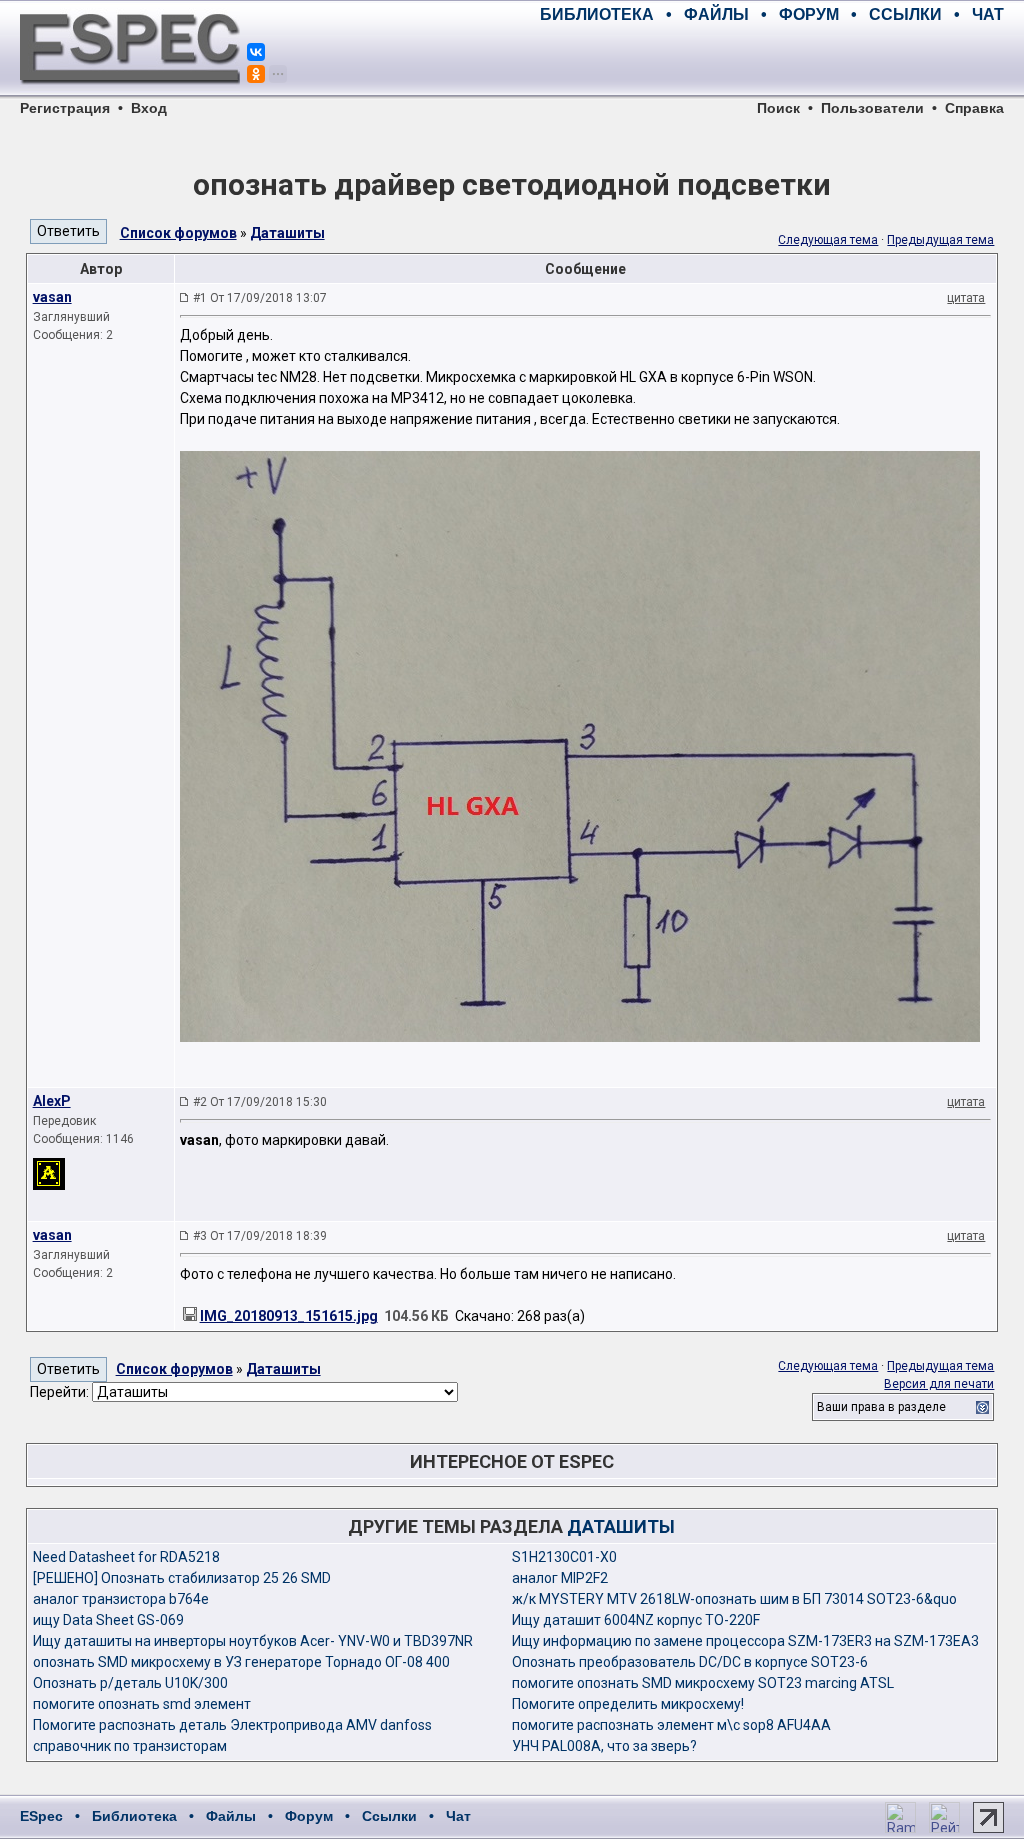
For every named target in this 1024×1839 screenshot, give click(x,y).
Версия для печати (939, 1384)
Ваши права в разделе (881, 1407)
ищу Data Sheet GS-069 (108, 1620)
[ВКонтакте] (256, 52)
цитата (966, 298)
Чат (458, 1816)
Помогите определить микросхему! (628, 1704)
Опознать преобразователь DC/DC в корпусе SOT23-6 (690, 1662)
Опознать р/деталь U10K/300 (130, 1683)
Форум (309, 1816)
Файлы (231, 1816)
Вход (149, 108)
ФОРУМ (809, 14)
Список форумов (178, 233)
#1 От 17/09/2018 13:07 (260, 298)
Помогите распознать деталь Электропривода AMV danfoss (232, 1725)
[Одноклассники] (256, 74)
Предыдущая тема (940, 240)
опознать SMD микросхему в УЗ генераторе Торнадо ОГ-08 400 (241, 1662)
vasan (52, 297)
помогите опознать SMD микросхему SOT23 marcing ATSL (703, 1683)
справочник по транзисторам (130, 1746)
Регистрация (65, 108)
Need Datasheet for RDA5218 (126, 1557)
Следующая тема (828, 240)
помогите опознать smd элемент (142, 1704)
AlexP (52, 1101)
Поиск (778, 108)
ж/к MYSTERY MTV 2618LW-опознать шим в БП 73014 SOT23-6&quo (734, 1599)
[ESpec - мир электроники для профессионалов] (130, 95)
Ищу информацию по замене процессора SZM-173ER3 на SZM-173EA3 (745, 1641)
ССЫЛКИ (905, 14)
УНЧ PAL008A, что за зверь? (604, 1746)
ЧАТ (988, 14)
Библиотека (134, 1816)
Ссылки (389, 1816)
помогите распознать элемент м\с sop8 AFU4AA (671, 1725)
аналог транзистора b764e (121, 1599)
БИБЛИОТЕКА (597, 14)
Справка (974, 108)
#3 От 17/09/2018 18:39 (260, 1236)
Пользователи (872, 108)
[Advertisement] (770, 60)
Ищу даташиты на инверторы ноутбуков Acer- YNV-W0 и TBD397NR (253, 1641)
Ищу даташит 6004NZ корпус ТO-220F (636, 1620)
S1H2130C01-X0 (564, 1557)
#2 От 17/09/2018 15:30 (260, 1102)
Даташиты (287, 233)
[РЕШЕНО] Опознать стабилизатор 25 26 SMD (182, 1578)
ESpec (41, 1816)
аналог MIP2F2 (560, 1578)
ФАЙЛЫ (716, 14)
